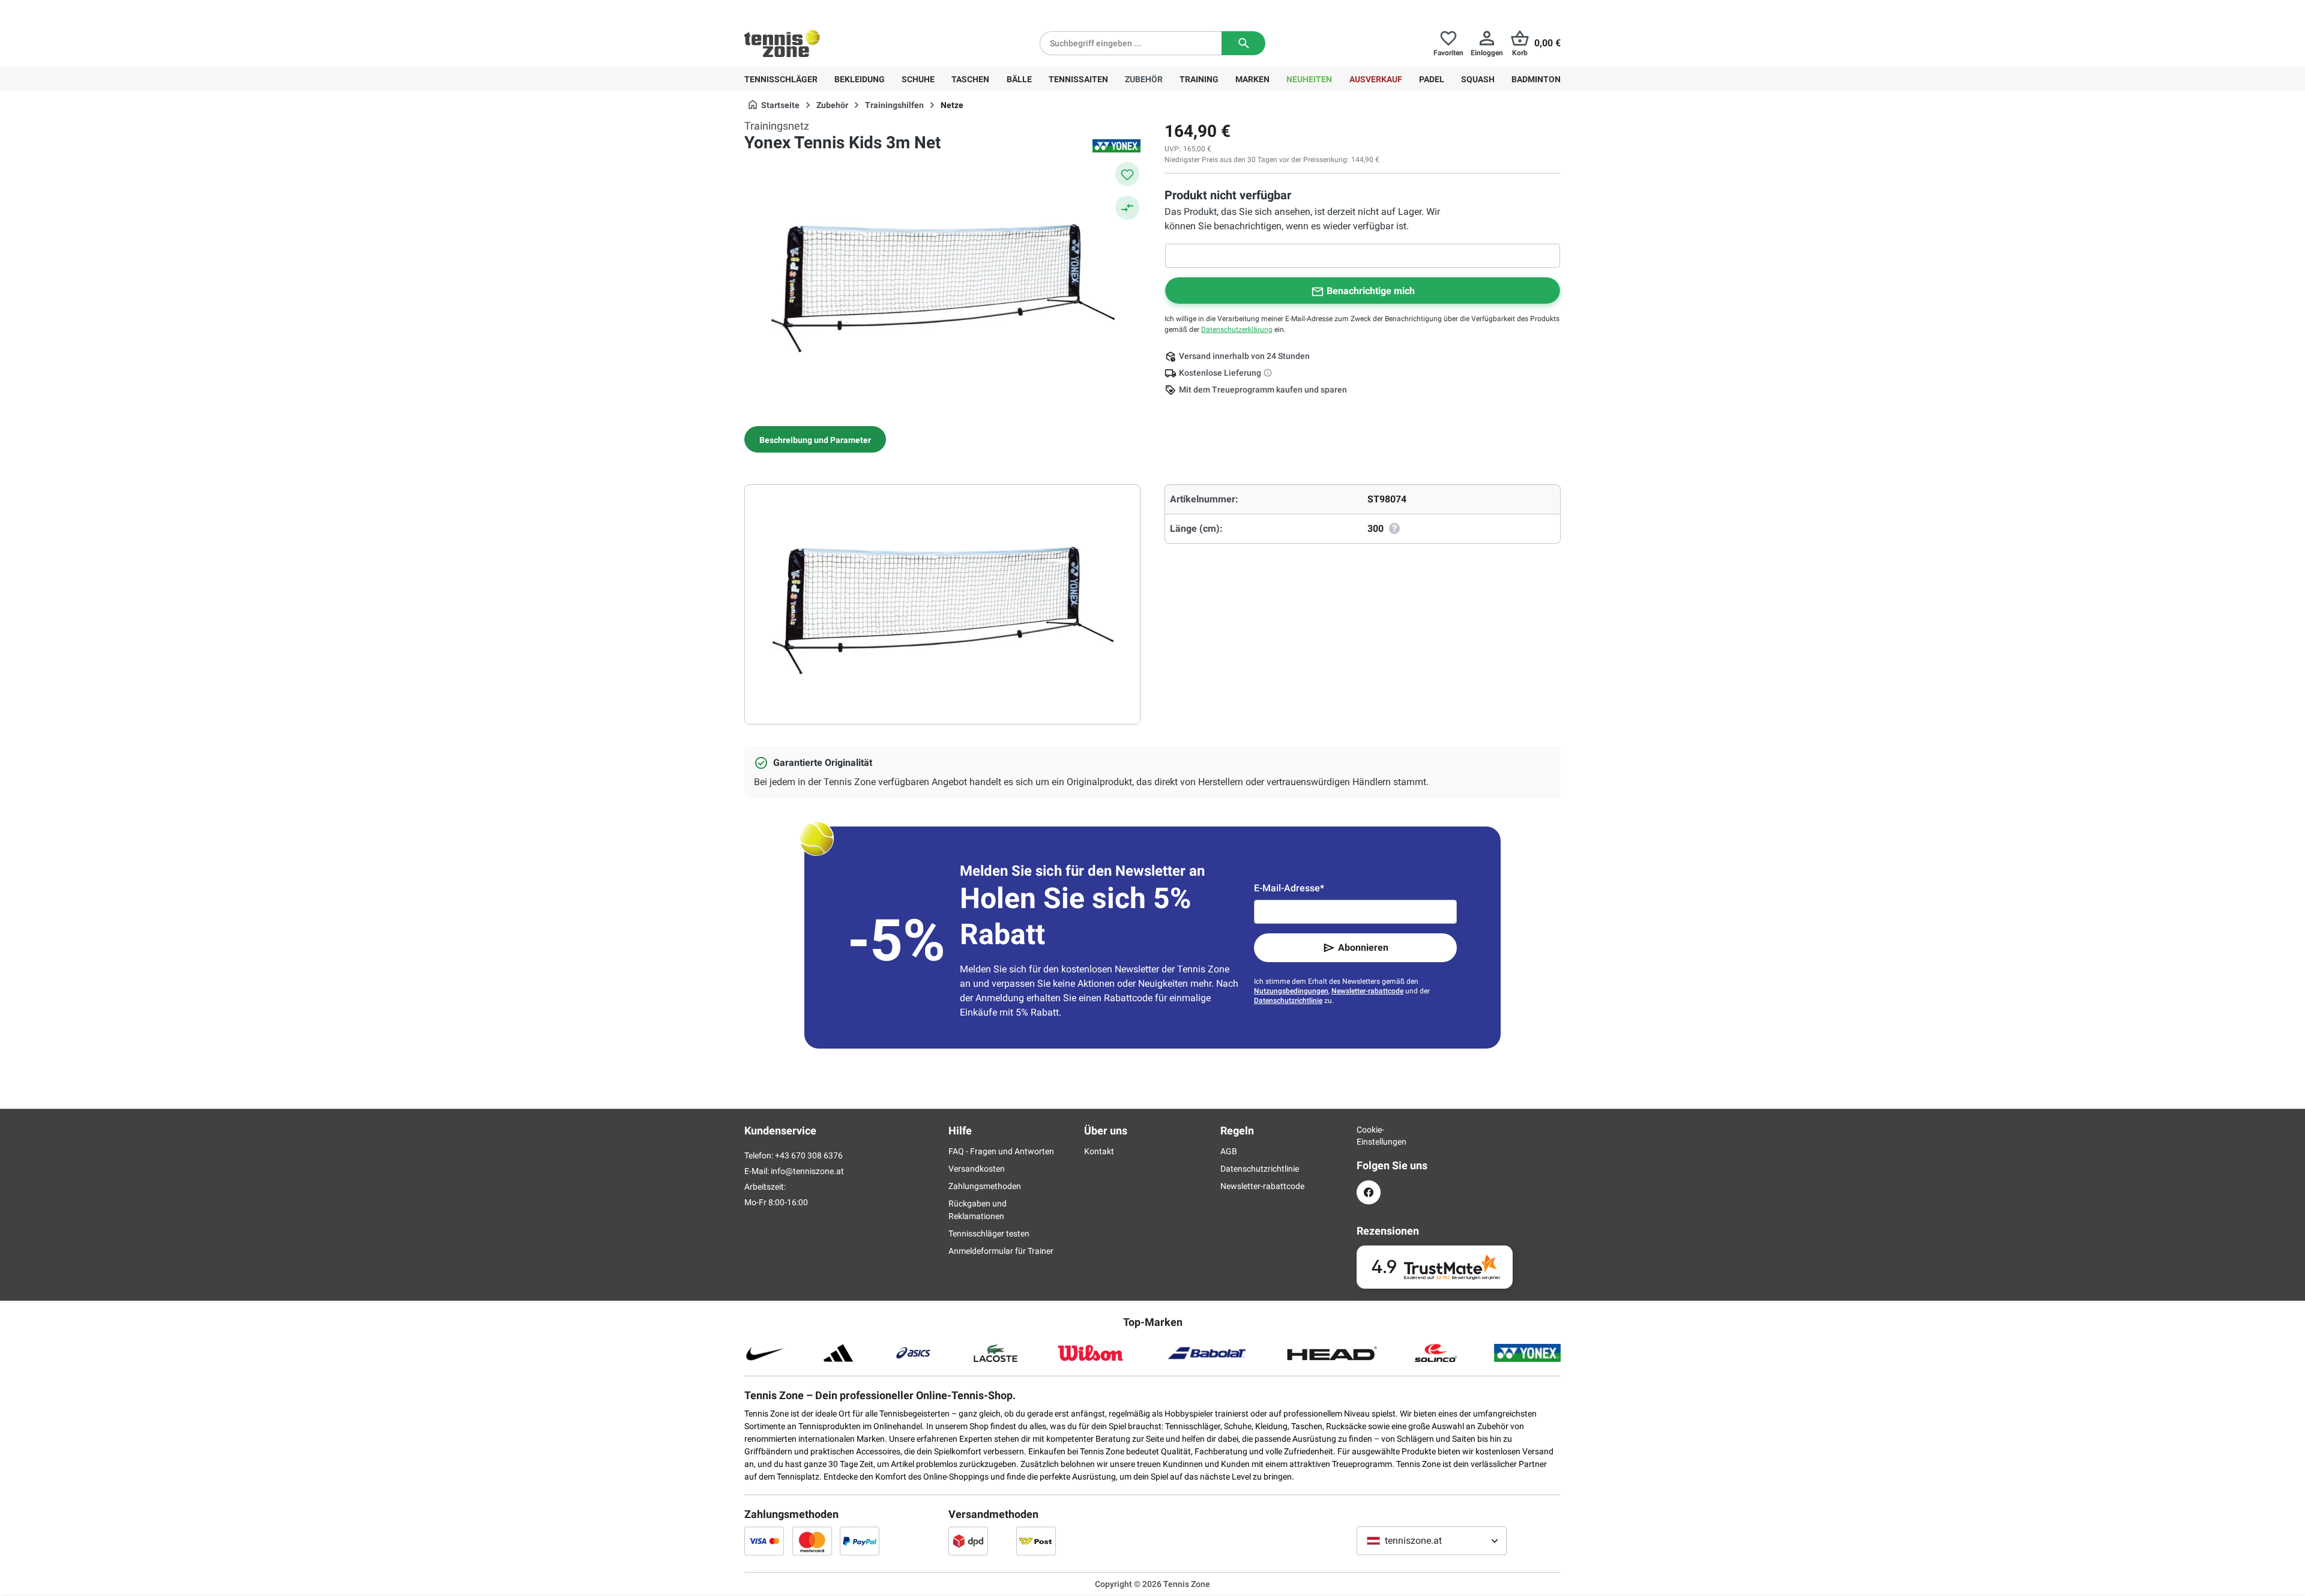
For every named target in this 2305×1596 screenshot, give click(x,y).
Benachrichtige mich (1371, 291)
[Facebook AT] (1369, 1192)
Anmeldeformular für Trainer (1001, 1251)
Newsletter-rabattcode (1367, 991)
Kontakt (1099, 1151)
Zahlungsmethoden (985, 1186)
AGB (1229, 1151)
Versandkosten (977, 1169)
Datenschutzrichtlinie (1288, 1001)
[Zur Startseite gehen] (782, 43)
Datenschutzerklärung (1237, 330)
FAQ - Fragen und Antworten (1001, 1151)
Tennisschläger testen (989, 1233)
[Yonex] (1116, 146)
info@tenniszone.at (807, 1171)
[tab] (815, 439)
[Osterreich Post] (1036, 1541)
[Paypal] (860, 1541)
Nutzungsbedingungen (1291, 991)
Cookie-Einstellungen (1369, 1136)
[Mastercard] (812, 1541)
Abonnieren (1363, 947)
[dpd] (968, 1541)
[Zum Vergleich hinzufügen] (1127, 208)
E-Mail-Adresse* (1289, 888)
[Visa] (764, 1541)
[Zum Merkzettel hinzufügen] (1127, 174)
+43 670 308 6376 (819, 10)
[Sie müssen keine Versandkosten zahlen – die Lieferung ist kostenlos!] (1269, 373)
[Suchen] (1243, 43)
